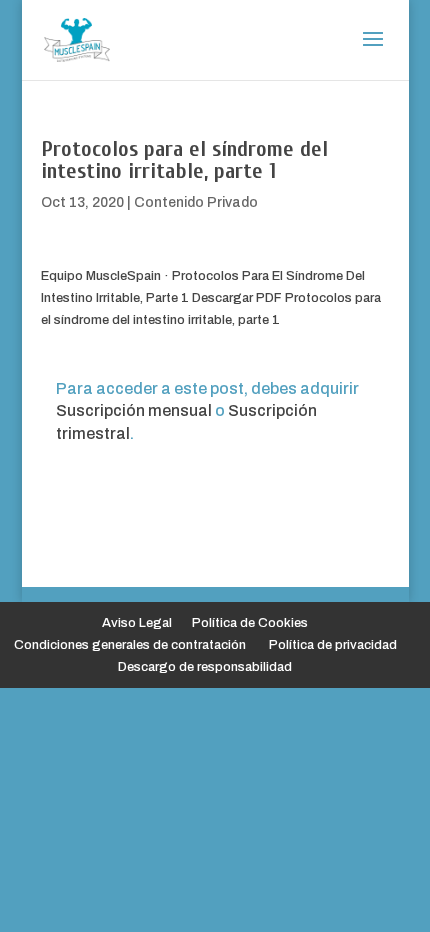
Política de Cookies (250, 623)
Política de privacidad (333, 645)
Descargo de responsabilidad (205, 667)
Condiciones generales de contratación (130, 645)
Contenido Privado (196, 202)
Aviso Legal (137, 623)
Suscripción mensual (134, 410)
